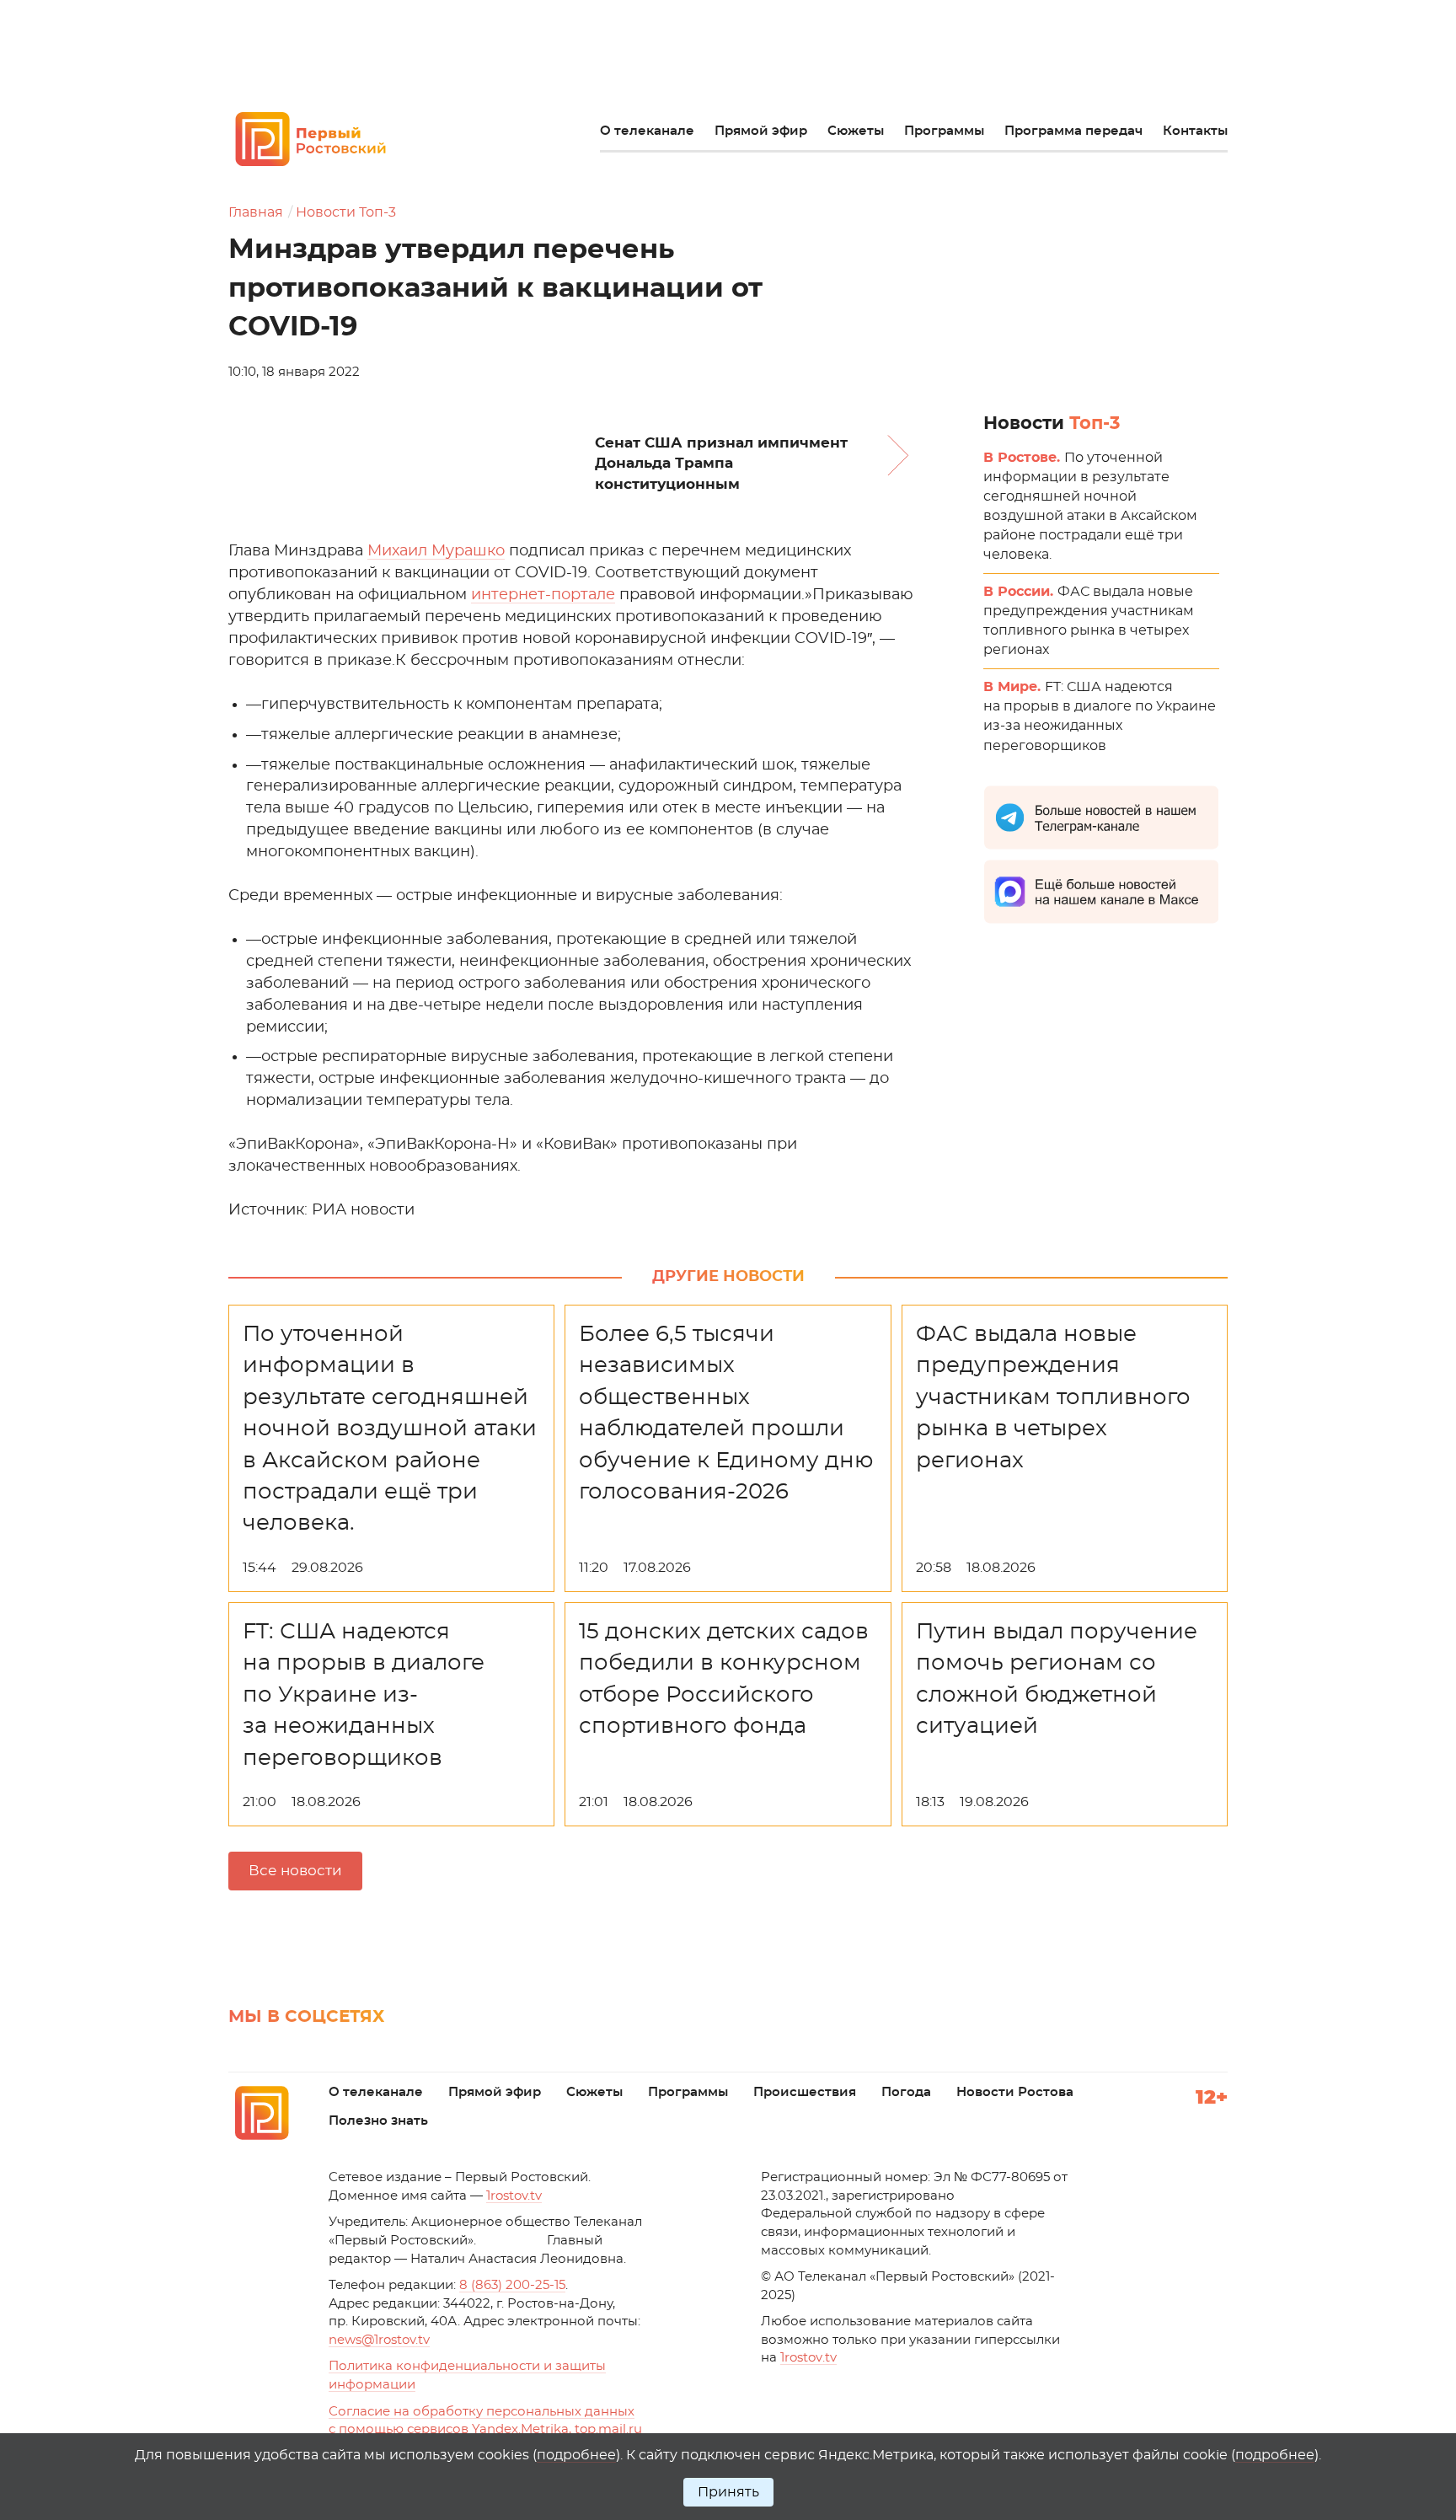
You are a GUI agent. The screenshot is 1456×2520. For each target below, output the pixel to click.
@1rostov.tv (379, 2340)
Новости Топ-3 (346, 212)
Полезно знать (378, 2121)
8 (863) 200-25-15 (512, 2285)
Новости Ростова (1015, 2092)
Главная (256, 212)
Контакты (1195, 131)
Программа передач (1073, 131)
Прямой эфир (761, 131)
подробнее (576, 2455)
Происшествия (805, 2092)
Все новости (295, 1871)
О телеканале (647, 131)
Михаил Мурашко (436, 551)
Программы (944, 131)
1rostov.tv (514, 2196)
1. (808, 2358)
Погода (906, 2092)
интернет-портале (543, 595)
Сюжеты (856, 131)
